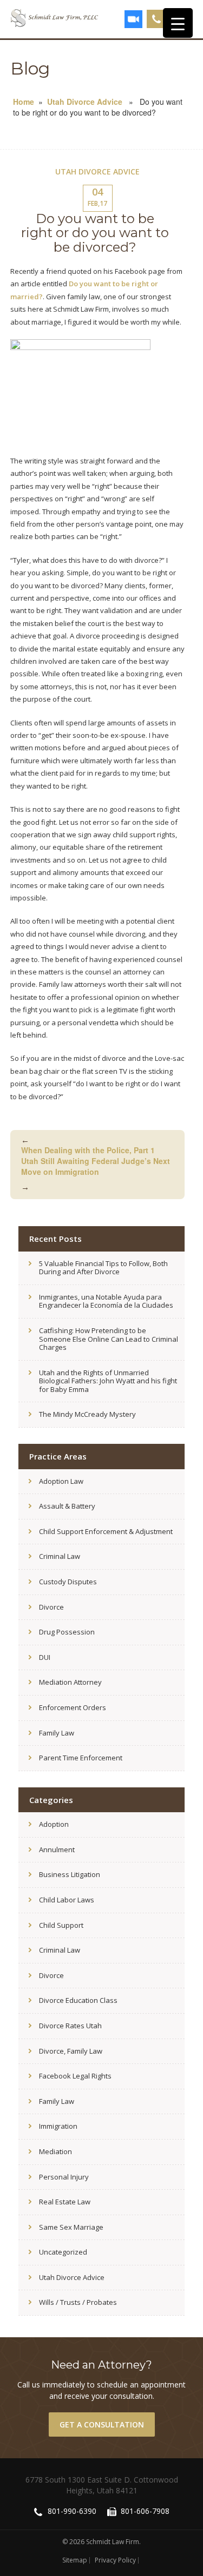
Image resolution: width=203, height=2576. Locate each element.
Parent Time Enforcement (81, 1758)
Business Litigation (70, 1874)
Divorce (51, 1607)
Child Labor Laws (67, 1900)
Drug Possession (67, 1632)
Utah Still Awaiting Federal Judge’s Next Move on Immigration (96, 1173)
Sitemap (75, 2560)
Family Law (57, 1733)
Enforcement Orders (73, 1707)
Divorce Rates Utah (70, 2026)
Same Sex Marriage (71, 2227)
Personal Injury (64, 2177)
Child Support (61, 1925)
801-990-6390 (156, 19)
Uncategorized (63, 2252)
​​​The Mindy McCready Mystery (87, 1414)
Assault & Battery (67, 1506)
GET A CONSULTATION (102, 2424)
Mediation (55, 2151)
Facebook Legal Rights (75, 2076)
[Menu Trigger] (178, 23)
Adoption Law (61, 1481)
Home (24, 102)
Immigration (58, 2126)
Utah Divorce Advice (85, 102)
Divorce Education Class (78, 2000)
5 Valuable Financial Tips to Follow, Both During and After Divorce (103, 1268)
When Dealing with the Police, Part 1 (88, 1145)
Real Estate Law (65, 2202)
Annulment (57, 1849)
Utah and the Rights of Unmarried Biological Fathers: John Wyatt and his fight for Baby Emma (108, 1381)
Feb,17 (97, 197)
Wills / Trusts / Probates (78, 2302)
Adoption (54, 1824)
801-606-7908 (145, 2511)
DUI (45, 1657)
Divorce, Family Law (71, 2051)
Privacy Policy (115, 2560)
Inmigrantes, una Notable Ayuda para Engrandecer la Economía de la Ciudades (106, 1301)
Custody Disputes (68, 1582)
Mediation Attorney (70, 1682)
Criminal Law (60, 1556)
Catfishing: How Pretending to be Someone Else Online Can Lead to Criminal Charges (109, 1339)
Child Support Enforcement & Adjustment (106, 1531)
